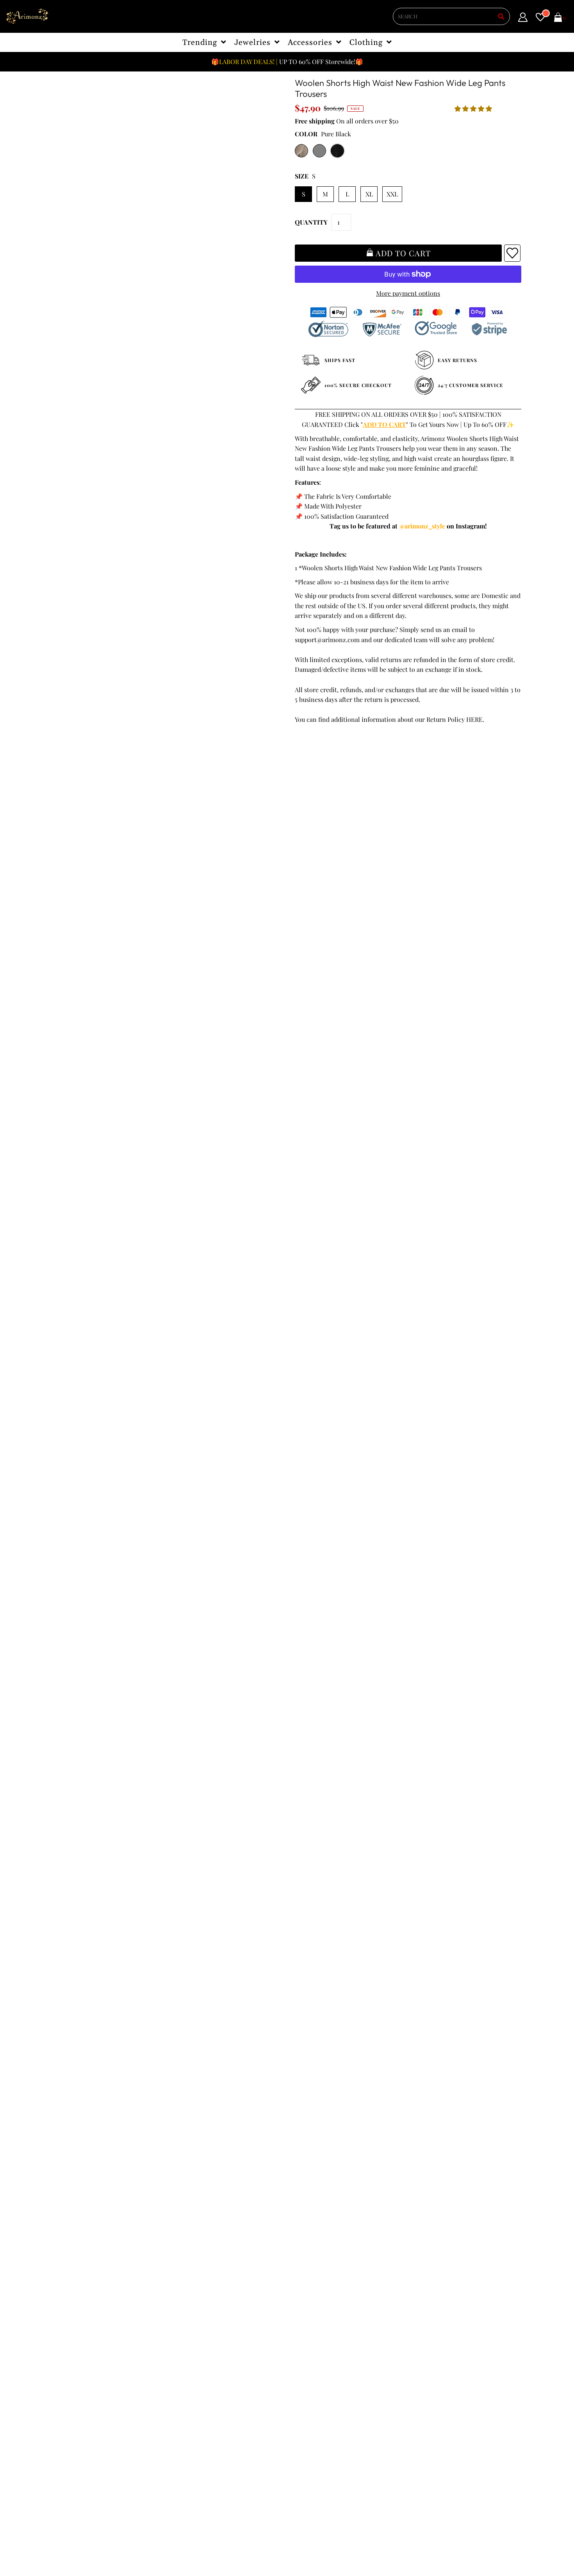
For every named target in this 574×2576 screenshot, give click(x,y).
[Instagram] (298, 2384)
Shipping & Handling (87, 2346)
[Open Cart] (558, 19)
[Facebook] (299, 2368)
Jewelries (252, 43)
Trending (200, 43)
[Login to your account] (523, 19)
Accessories (310, 43)
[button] (474, 108)
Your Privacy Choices (87, 2386)
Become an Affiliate (202, 2356)
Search (67, 2366)
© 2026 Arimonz (76, 2538)
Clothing (366, 43)
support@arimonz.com (327, 640)
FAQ (181, 2336)
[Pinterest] (342, 2368)
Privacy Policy (78, 2326)
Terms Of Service (82, 2316)
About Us (188, 2326)
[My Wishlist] (540, 19)
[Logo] (27, 17)
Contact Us (73, 2376)
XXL (392, 194)
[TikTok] (319, 2384)
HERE (474, 719)
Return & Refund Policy (91, 2336)
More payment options (408, 293)
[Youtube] (365, 2368)
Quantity (311, 222)
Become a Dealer (199, 2346)
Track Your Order (82, 2306)
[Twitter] (320, 2368)
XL (369, 194)
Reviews (69, 2356)
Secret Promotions (201, 2316)
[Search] (501, 16)
